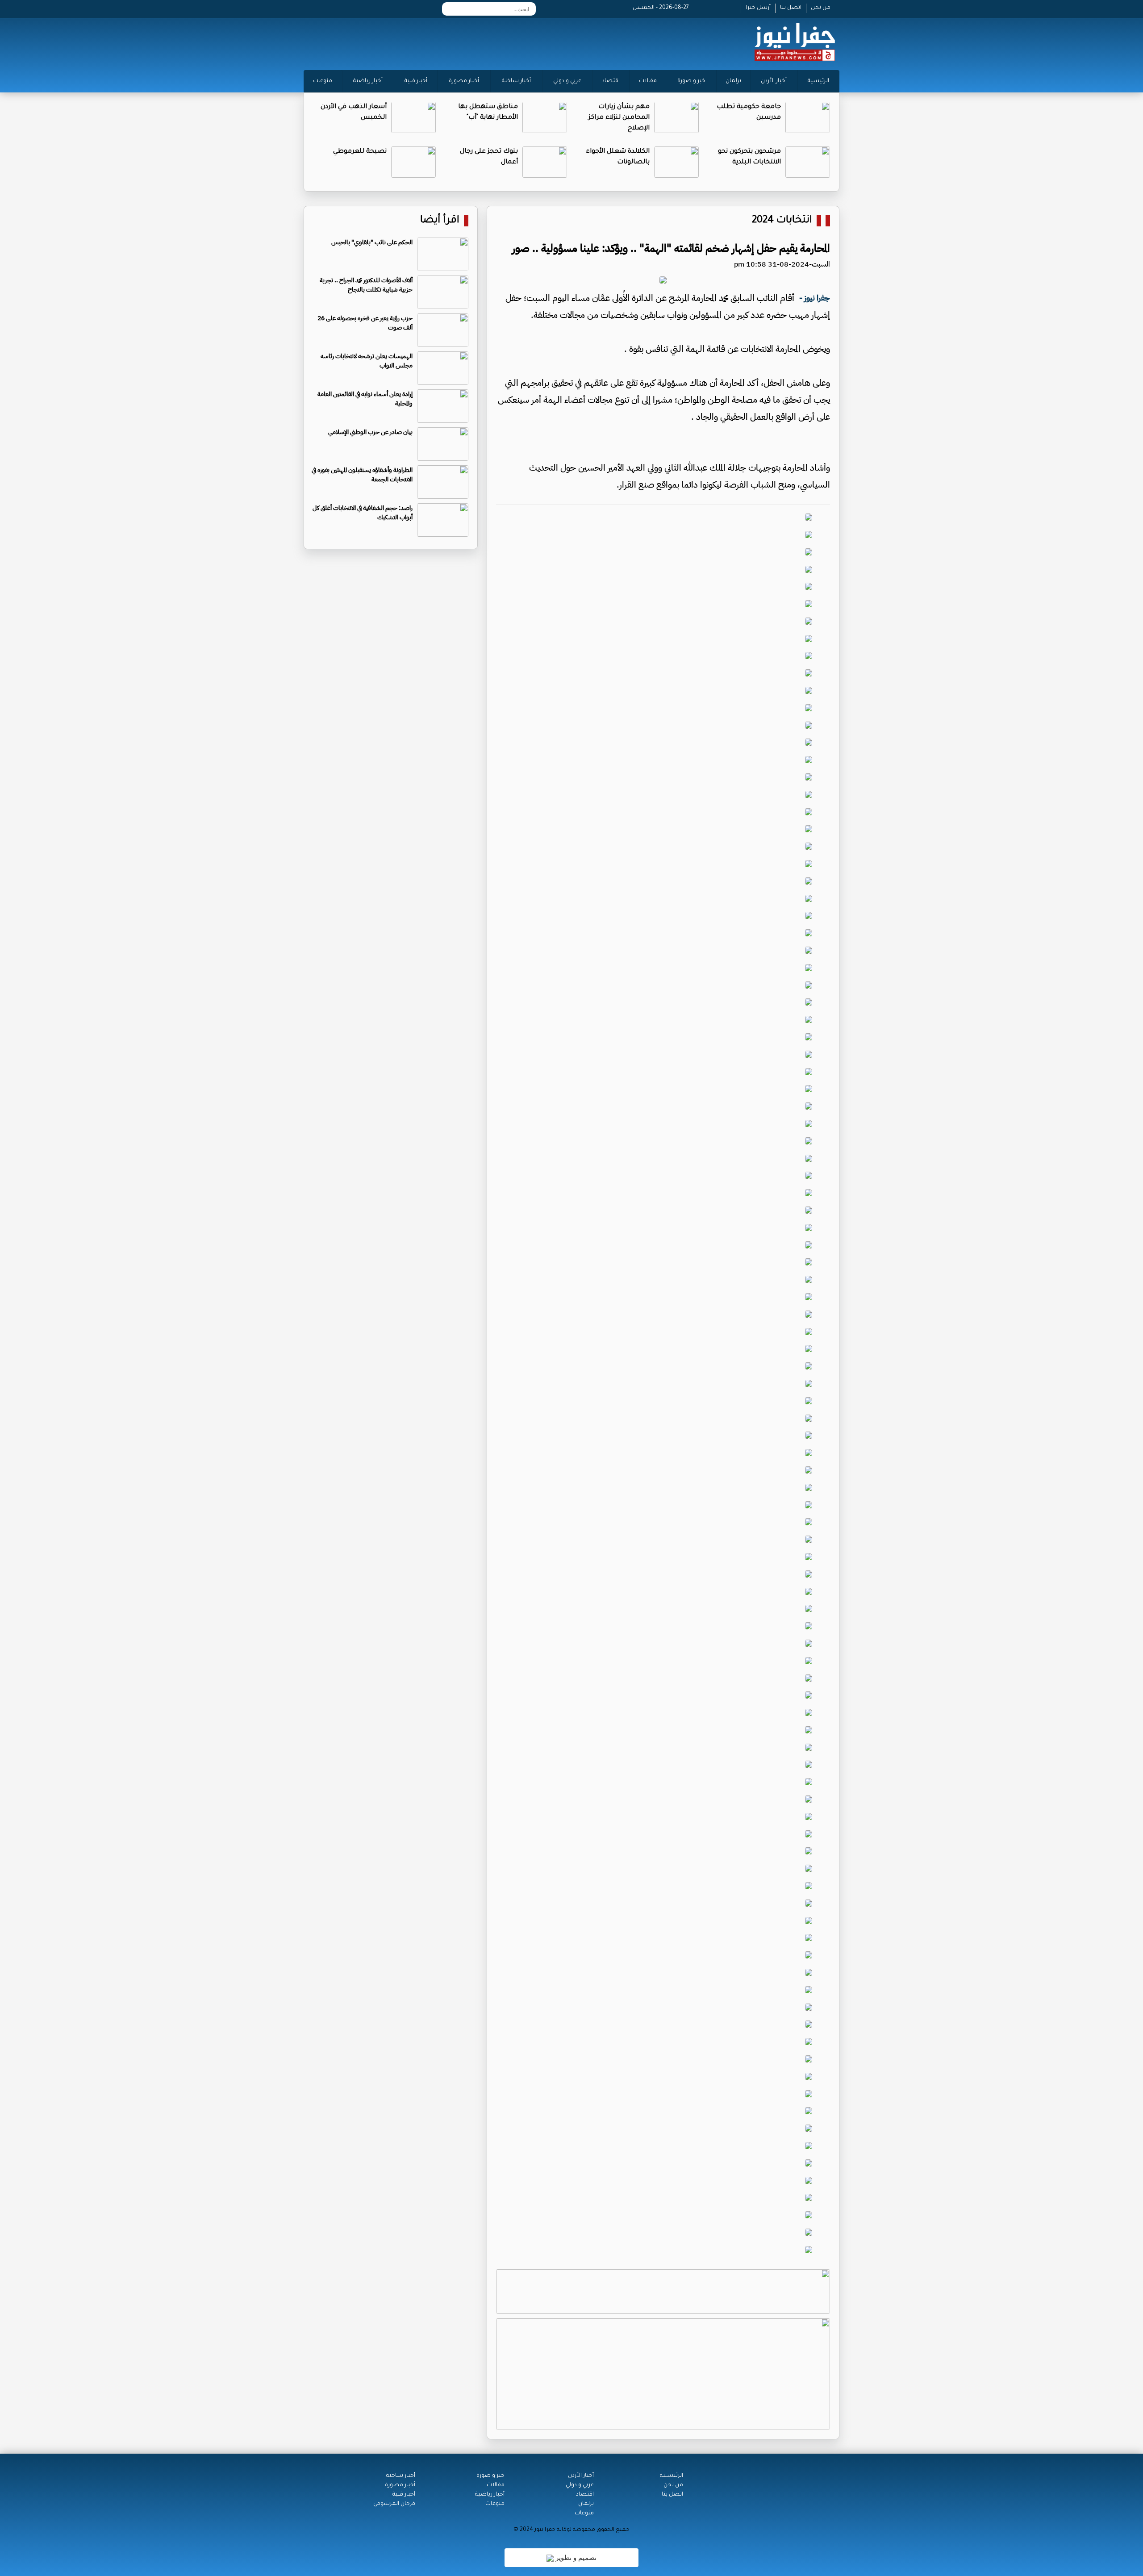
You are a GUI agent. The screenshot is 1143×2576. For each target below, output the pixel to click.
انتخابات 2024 (782, 221)
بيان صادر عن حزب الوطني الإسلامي (370, 432)
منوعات (323, 81)
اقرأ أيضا (440, 221)
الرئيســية (672, 2476)
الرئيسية (818, 81)
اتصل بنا (791, 8)
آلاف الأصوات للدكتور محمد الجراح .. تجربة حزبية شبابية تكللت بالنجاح (366, 285)
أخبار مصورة (464, 81)
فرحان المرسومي (394, 2504)
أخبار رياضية (368, 81)
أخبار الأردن (774, 81)
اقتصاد (611, 81)
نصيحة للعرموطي (360, 152)
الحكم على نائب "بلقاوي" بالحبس (372, 242)
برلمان (733, 81)
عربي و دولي (567, 81)
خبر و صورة (691, 81)
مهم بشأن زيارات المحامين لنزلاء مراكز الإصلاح (619, 118)
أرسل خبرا (758, 8)
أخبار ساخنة (516, 81)
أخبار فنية (416, 81)
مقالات (648, 81)
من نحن (821, 8)
